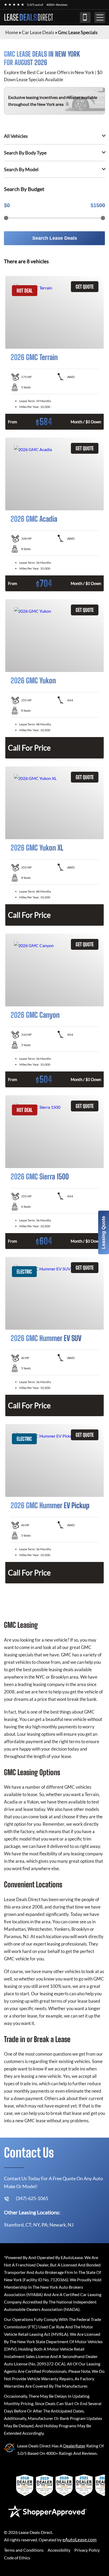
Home (12, 32)
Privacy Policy (87, 2550)
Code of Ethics (17, 2558)
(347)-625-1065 (85, 17)
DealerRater (74, 2446)
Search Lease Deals (55, 238)
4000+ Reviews (57, 5)
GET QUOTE (85, 287)
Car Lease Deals (38, 32)
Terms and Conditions (24, 2550)
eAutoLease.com (80, 2540)
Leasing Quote (103, 1232)
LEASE (29, 17)
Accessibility (59, 2550)
